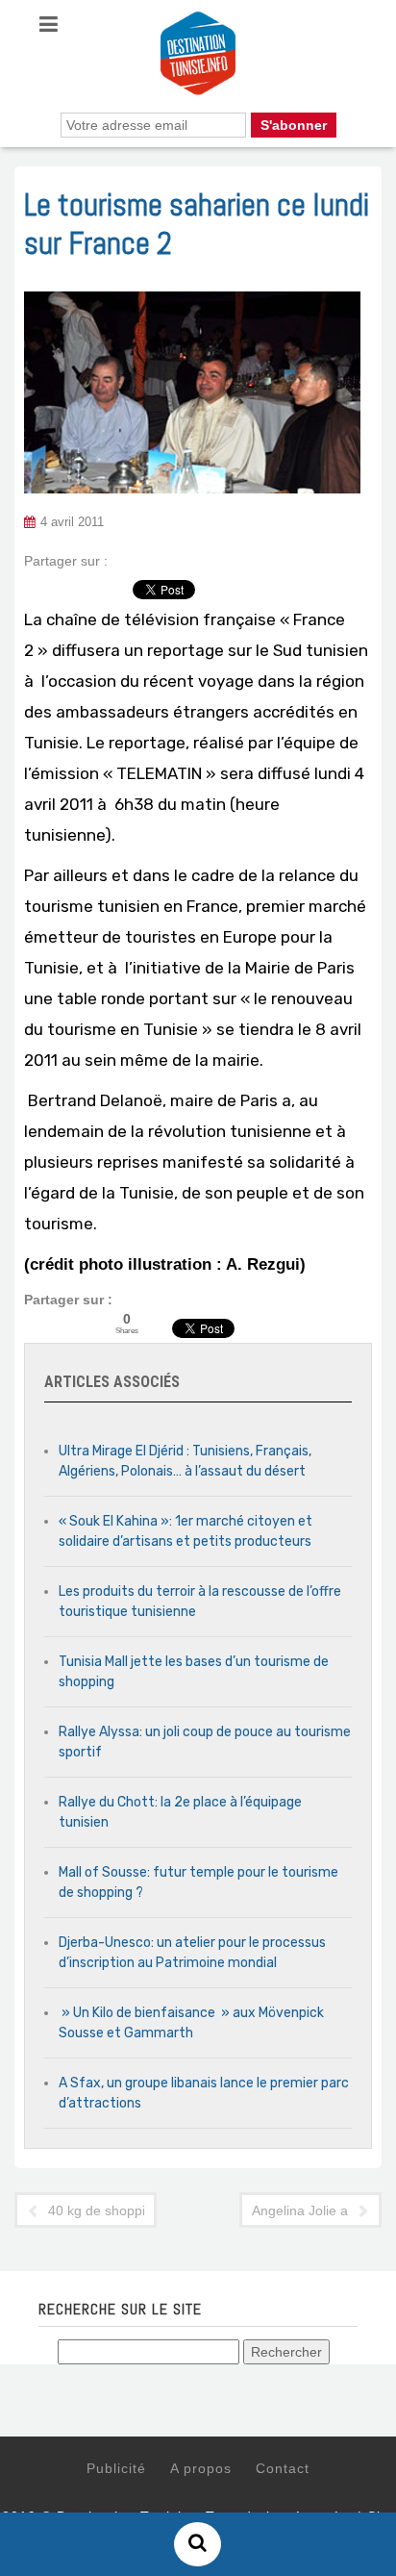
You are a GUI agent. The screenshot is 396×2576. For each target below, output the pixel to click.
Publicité (116, 2468)
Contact (283, 2468)
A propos (201, 2468)
